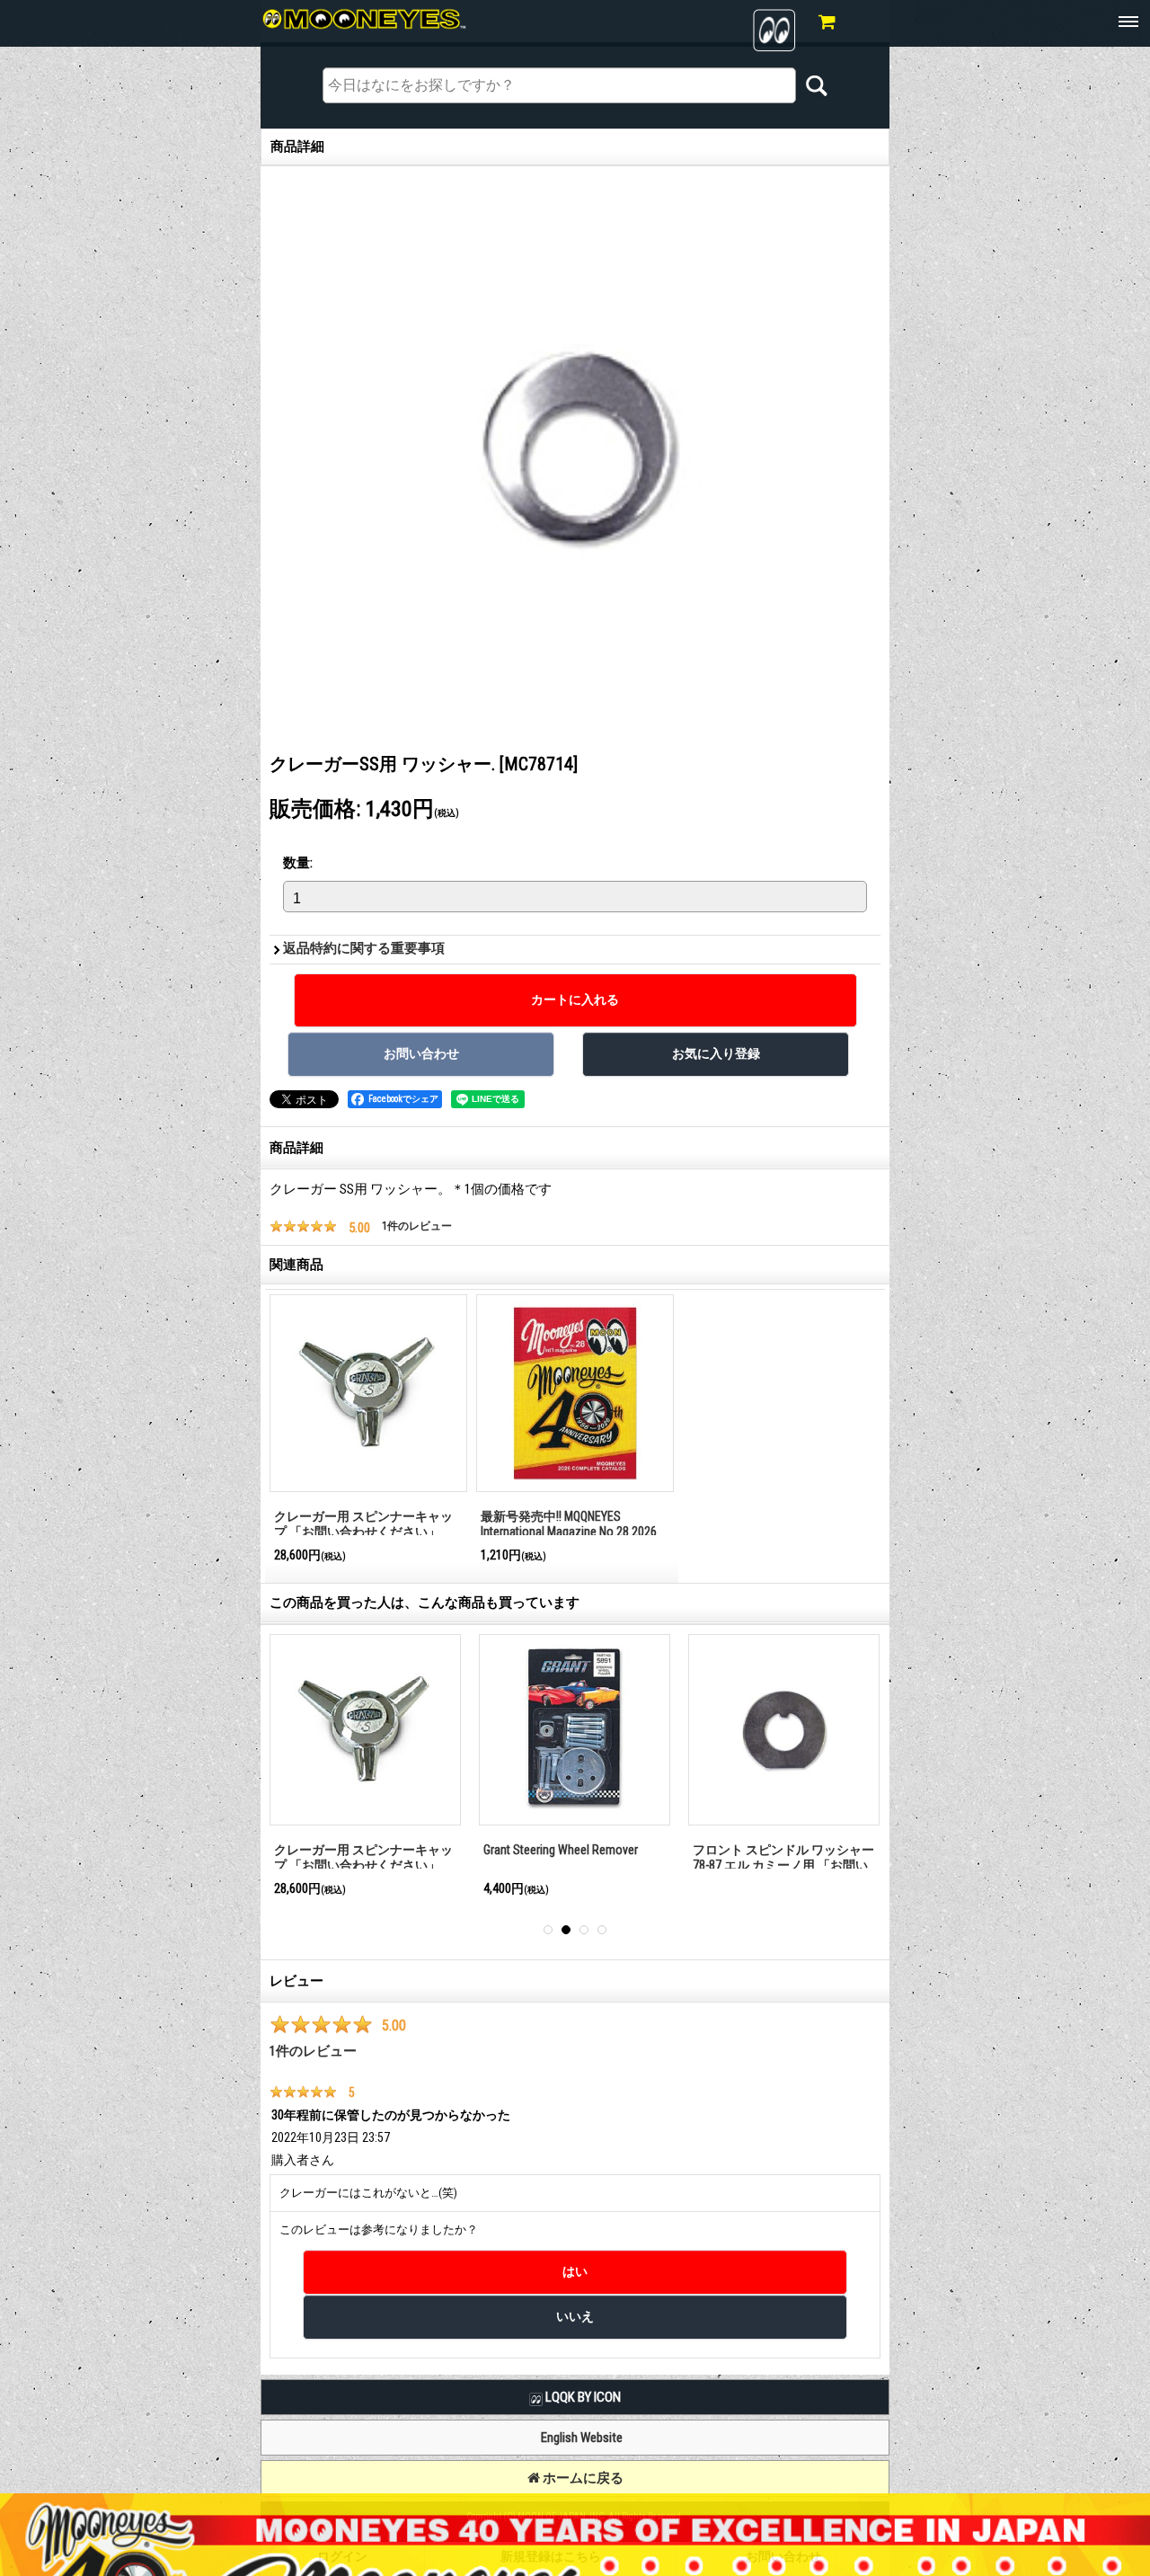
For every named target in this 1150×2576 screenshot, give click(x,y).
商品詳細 (296, 1148)
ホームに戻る (582, 2478)
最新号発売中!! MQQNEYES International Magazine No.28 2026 (569, 1524)
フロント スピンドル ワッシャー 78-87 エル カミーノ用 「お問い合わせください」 (783, 1865)
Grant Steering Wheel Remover (561, 1850)
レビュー (296, 1981)
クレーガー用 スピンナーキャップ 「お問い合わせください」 (363, 1524)
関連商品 (296, 1265)
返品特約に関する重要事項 (364, 948)
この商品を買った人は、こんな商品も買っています (425, 1603)
